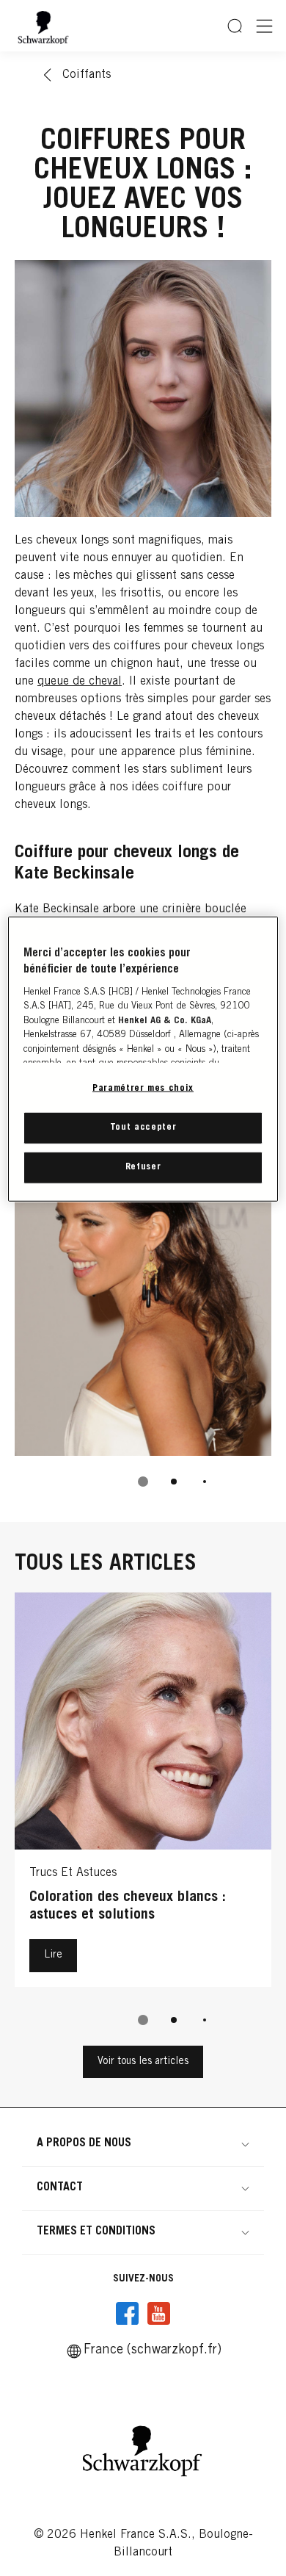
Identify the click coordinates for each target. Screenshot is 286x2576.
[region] (143, 1060)
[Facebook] (128, 2314)
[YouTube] (158, 2314)
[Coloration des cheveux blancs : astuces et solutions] (143, 1793)
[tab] (143, 1482)
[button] (143, 2143)
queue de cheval (80, 682)
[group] (143, 1819)
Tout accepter (143, 1128)
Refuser (143, 1168)
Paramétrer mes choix (143, 1089)
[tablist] (143, 1482)
